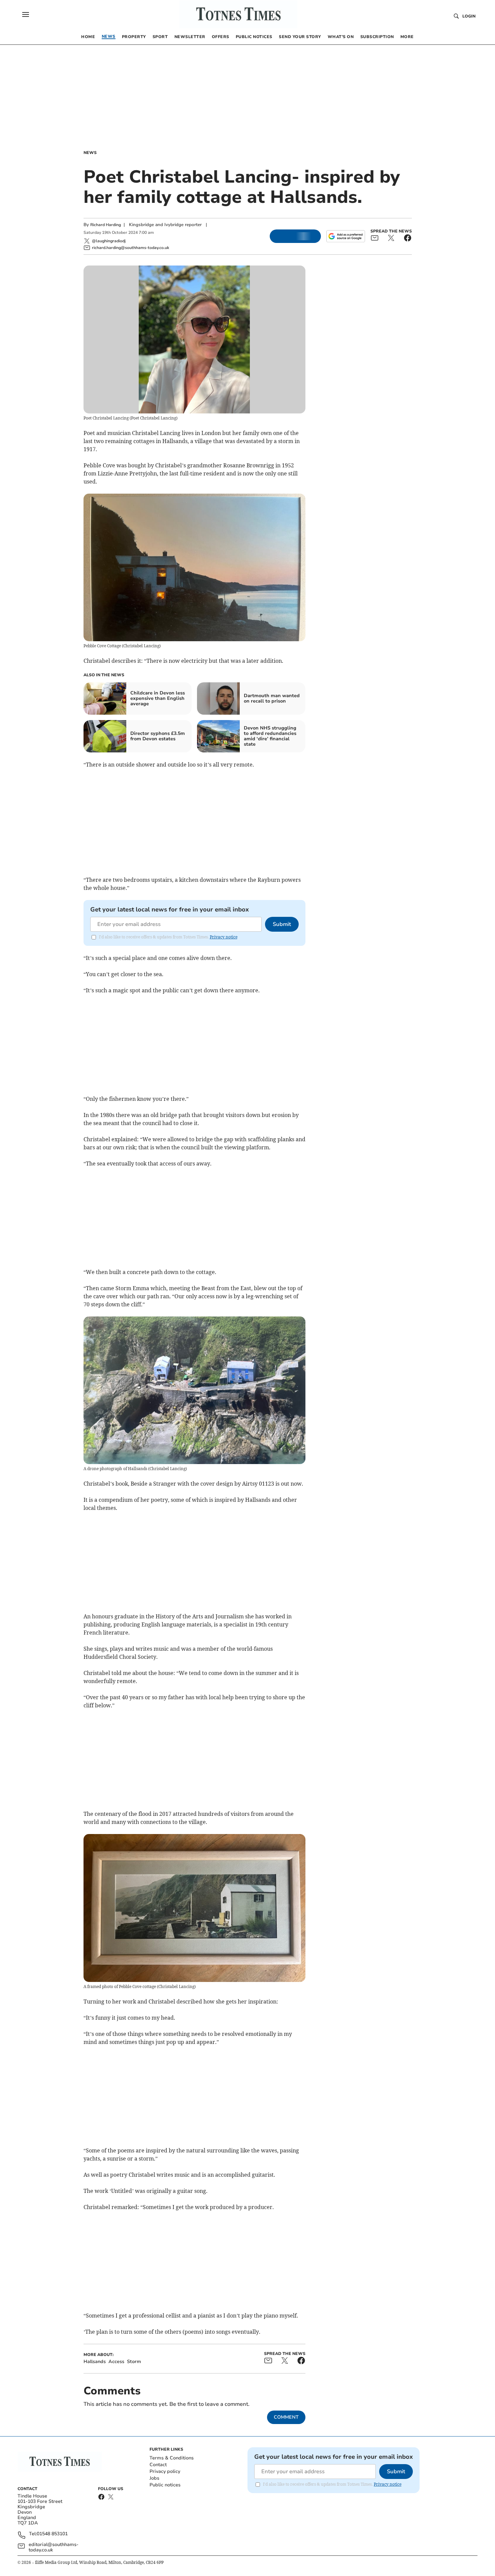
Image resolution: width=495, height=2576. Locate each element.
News (90, 153)
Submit (282, 924)
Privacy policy (165, 2471)
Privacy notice (224, 937)
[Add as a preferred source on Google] (345, 236)
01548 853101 (52, 2534)
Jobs (154, 2478)
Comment (286, 2417)
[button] (26, 14)
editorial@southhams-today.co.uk (54, 2547)
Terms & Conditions (172, 2458)
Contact (158, 2465)
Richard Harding (106, 225)
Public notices (165, 2485)
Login (469, 16)
